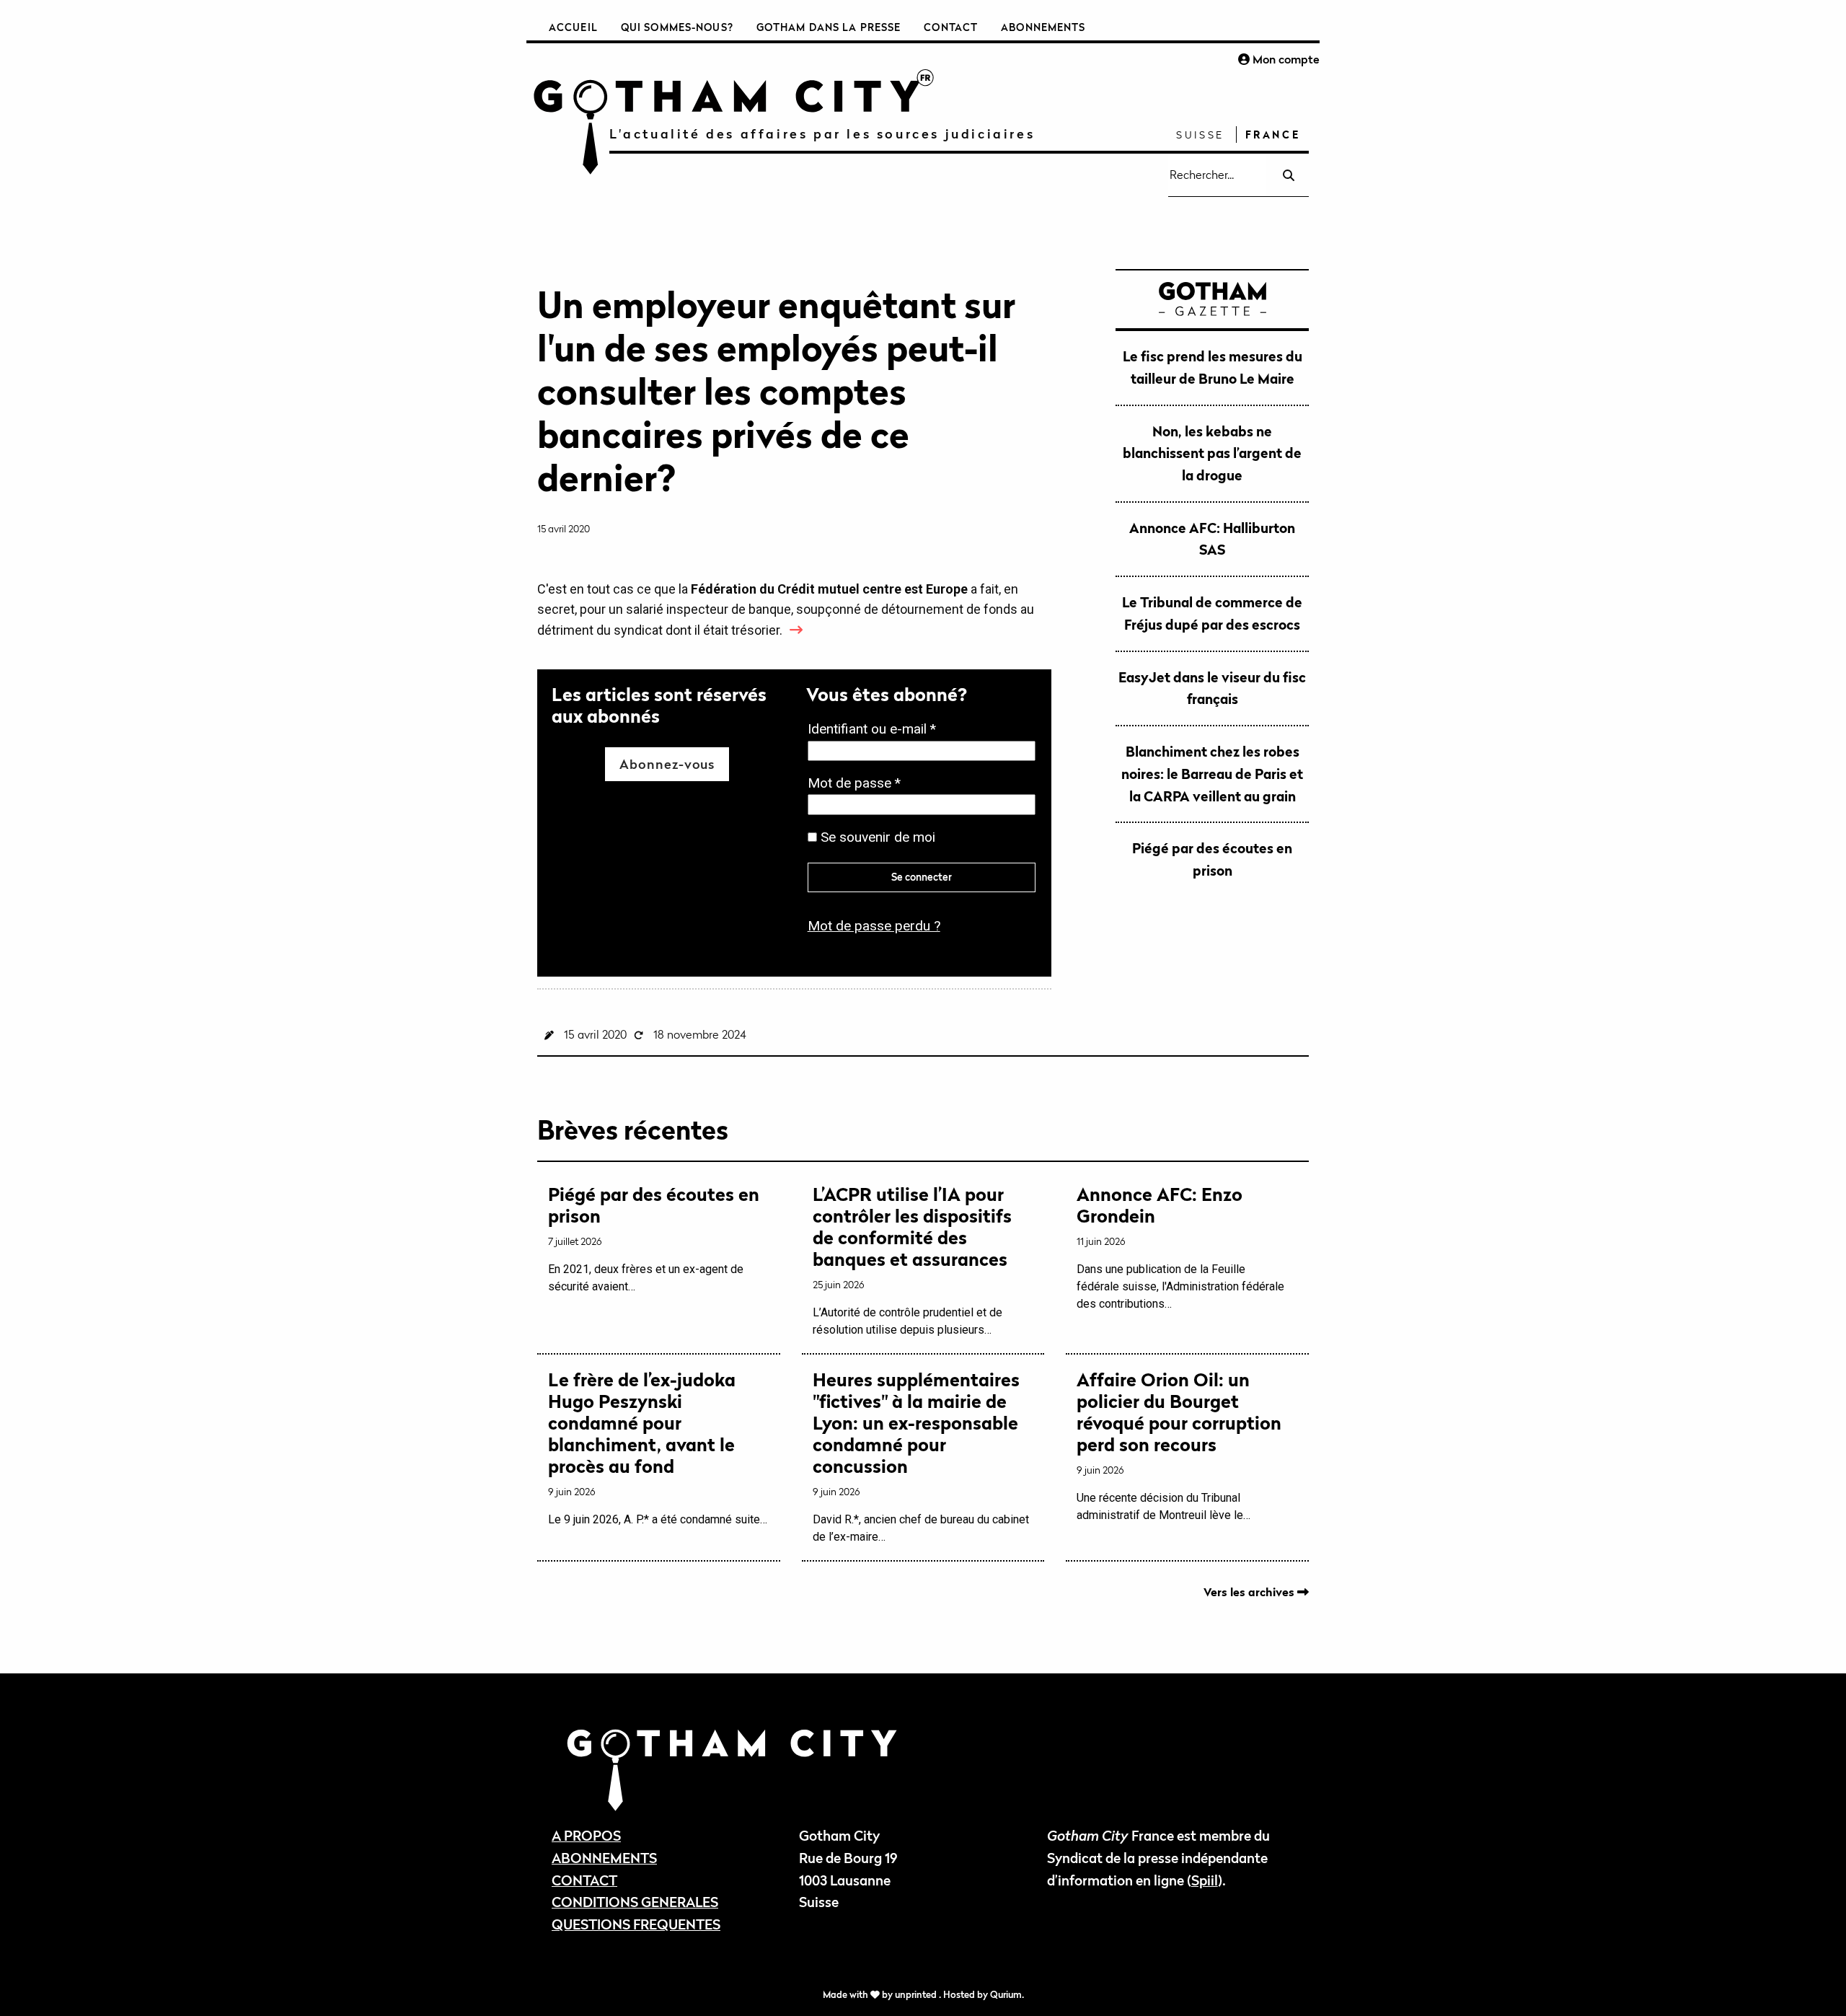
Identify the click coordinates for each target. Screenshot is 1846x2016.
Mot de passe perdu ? (874, 926)
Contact (951, 27)
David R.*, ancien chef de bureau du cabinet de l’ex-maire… (921, 1456)
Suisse (1200, 135)
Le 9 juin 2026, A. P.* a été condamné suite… (658, 1448)
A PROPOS (586, 1835)
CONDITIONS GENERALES (635, 1902)
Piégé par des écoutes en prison (1212, 859)
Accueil (573, 27)
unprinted (917, 1995)
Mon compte (1285, 59)
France (1273, 135)
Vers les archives (1250, 1592)
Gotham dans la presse (829, 27)
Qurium (1006, 1995)
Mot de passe (858, 784)
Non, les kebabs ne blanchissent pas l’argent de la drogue (1212, 453)
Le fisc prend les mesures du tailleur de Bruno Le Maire (1213, 367)
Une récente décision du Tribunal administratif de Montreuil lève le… (1179, 1445)
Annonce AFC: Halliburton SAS (1212, 539)
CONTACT (584, 1880)
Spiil (1205, 1880)
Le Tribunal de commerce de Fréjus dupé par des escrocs (1212, 613)
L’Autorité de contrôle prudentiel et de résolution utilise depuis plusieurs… (912, 1260)
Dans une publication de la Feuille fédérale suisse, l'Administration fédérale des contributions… (1180, 1247)
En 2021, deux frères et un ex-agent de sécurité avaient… (654, 1238)
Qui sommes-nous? (677, 27)
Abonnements (1043, 27)
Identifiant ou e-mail (876, 730)
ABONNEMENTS (604, 1858)
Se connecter (922, 877)
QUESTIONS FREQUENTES (636, 1924)
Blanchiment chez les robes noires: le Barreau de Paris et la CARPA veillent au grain (1212, 773)
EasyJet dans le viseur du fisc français (1212, 688)
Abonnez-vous (667, 764)
